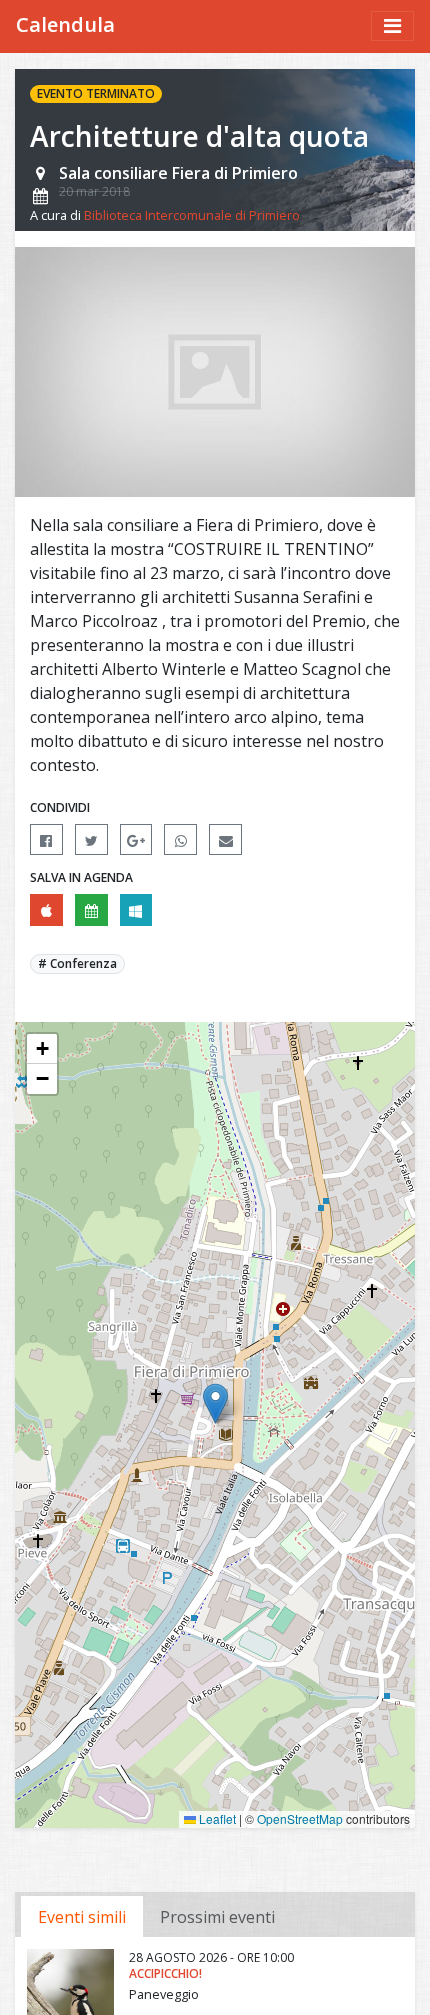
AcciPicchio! (165, 1973)
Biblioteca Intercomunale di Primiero (192, 215)
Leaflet (216, 1818)
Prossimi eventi (217, 1917)
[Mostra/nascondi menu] (392, 26)
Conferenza (83, 963)
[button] (215, 1403)
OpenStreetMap (300, 1818)
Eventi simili (82, 1917)
